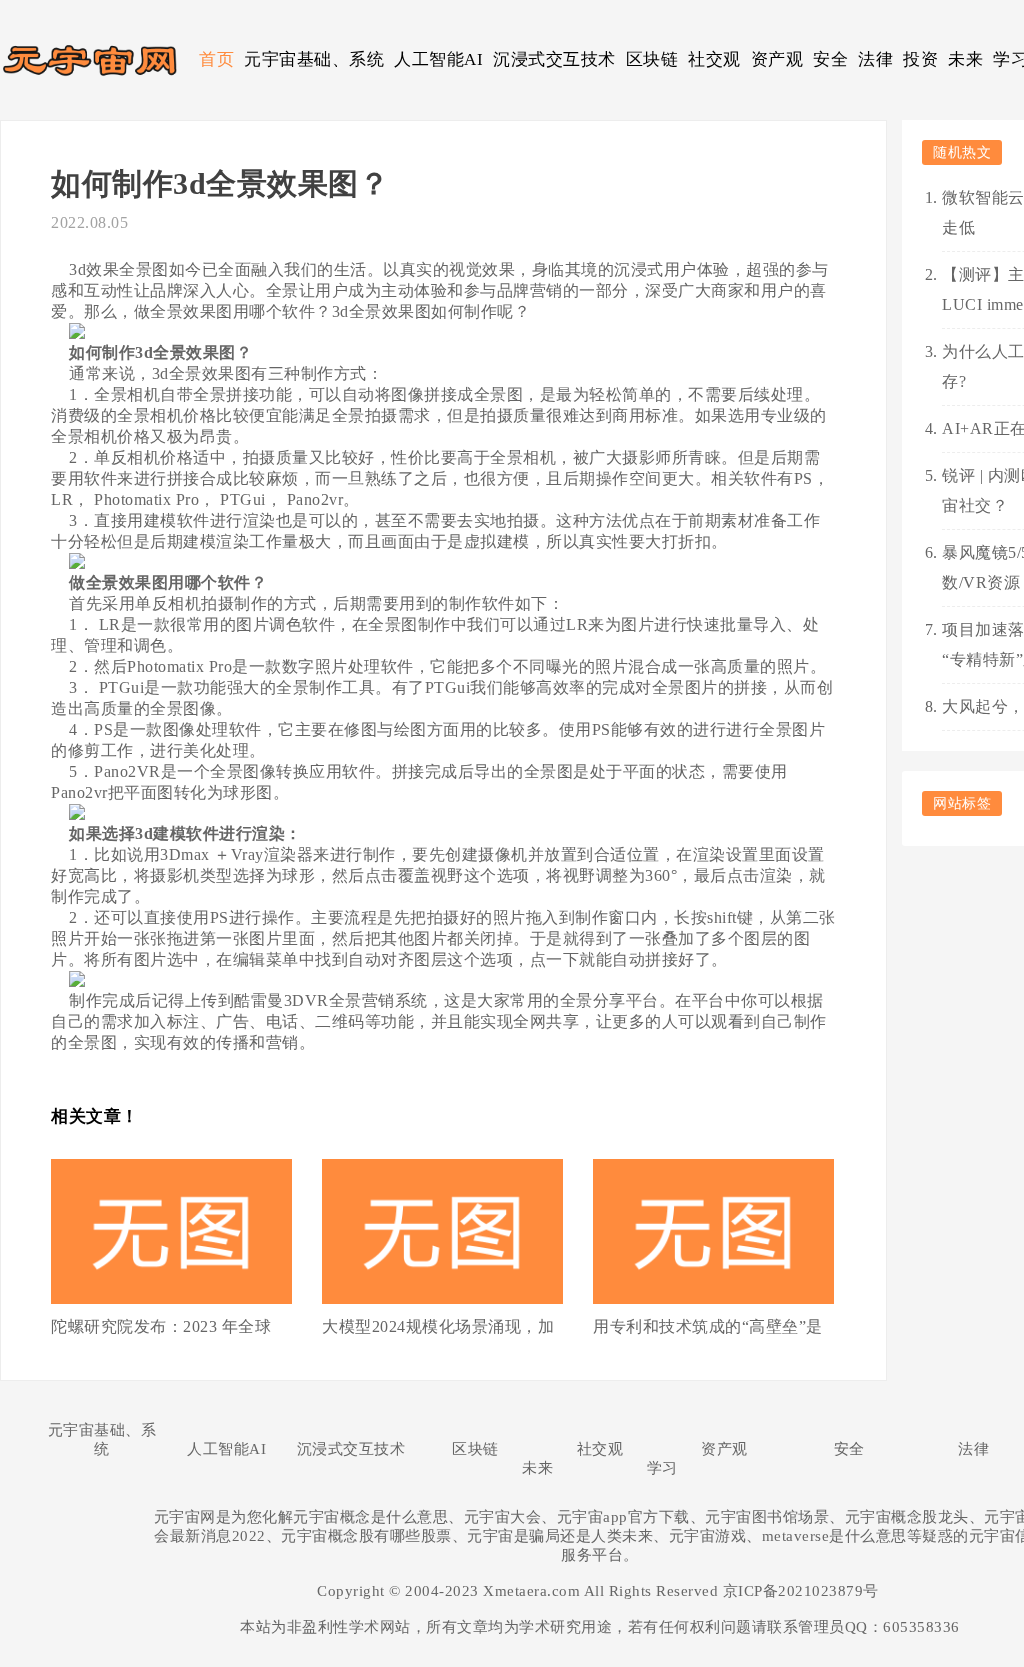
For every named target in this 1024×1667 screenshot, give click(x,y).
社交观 (714, 59)
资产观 (777, 59)
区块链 (652, 59)
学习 (662, 1468)
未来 (965, 59)
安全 (830, 59)
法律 (875, 59)
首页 (216, 59)
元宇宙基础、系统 (314, 59)
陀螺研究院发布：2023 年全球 (161, 1326)
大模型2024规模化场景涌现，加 (438, 1326)
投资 (920, 59)
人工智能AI (438, 59)
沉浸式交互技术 (554, 59)
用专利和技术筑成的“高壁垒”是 (708, 1326)
